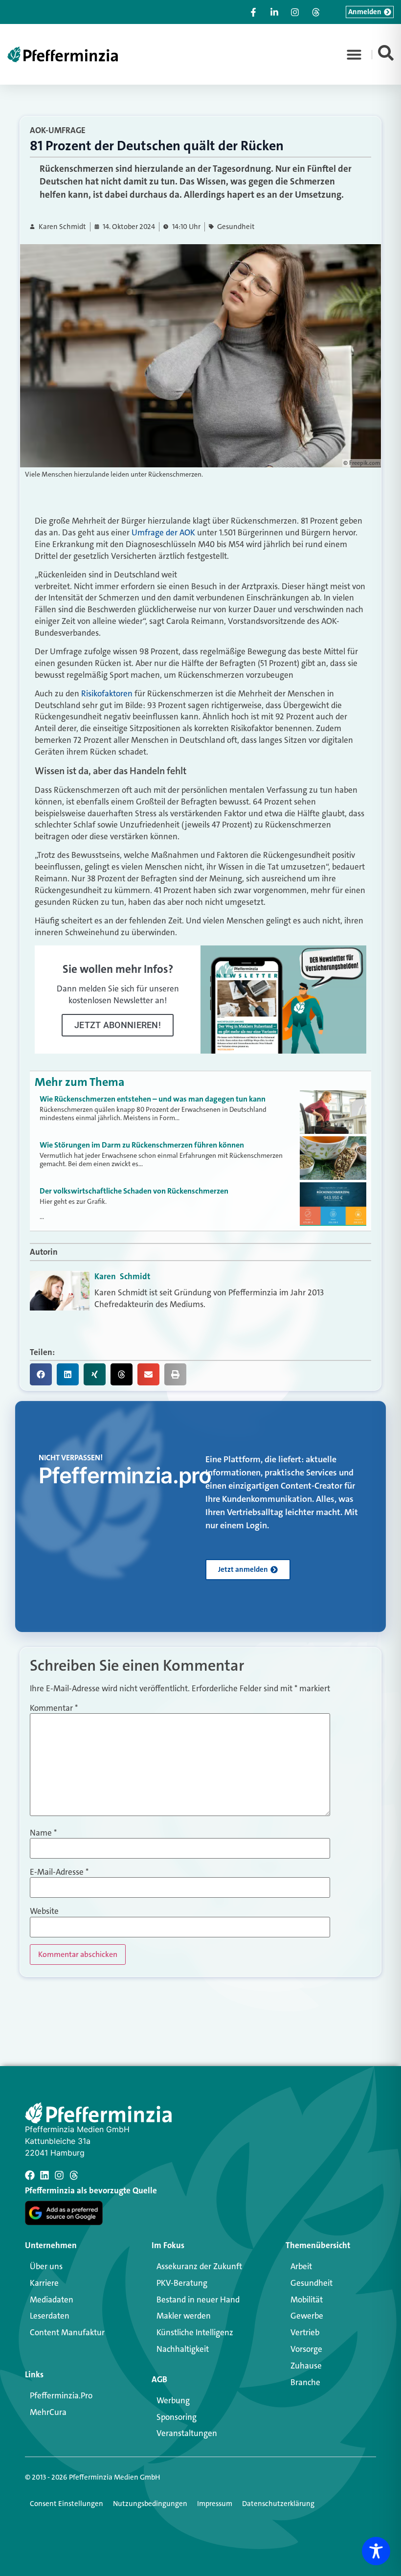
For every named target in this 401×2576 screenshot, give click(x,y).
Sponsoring (177, 2417)
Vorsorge (306, 2349)
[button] (354, 54)
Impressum (215, 2504)
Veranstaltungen (187, 2433)
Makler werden (184, 2316)
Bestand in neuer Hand (198, 2300)
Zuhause (306, 2366)
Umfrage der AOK (163, 532)
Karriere (44, 2283)
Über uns (46, 2266)
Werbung (173, 2400)
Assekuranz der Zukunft (199, 2266)
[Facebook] (30, 2175)
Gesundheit (236, 227)
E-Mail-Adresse (59, 1872)
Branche (305, 2382)
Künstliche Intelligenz (195, 2332)
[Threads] (74, 2175)
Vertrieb (305, 2332)
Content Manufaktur (67, 2332)
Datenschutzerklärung (278, 2504)
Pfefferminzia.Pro (61, 2395)
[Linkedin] (45, 2175)
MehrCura (48, 2412)
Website (44, 1911)
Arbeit (301, 2266)
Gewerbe (307, 2316)
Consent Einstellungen (67, 2504)
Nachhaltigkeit (183, 2349)
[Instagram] (59, 2175)
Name (43, 1833)
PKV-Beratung (182, 2283)
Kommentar (54, 1708)
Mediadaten (52, 2300)
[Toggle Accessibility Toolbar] (376, 2551)
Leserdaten (50, 2316)
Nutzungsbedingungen (150, 2504)
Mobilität (307, 2300)
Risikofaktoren (107, 693)
